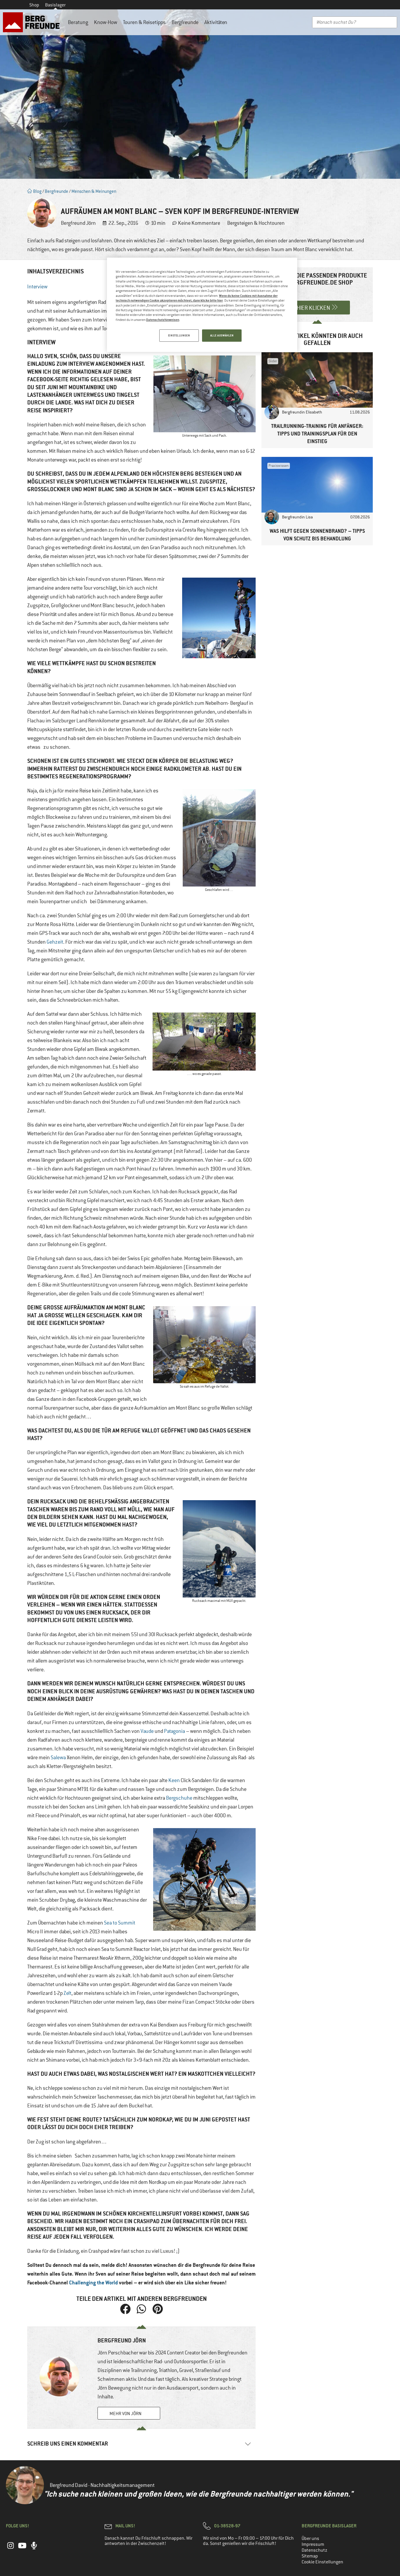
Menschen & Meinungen (94, 191)
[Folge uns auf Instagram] (11, 2548)
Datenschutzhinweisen (163, 320)
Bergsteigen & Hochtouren (256, 223)
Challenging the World (93, 2283)
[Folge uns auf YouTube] (22, 2548)
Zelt (67, 1993)
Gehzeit (55, 942)
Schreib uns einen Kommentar (68, 2444)
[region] (202, 305)
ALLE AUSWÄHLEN (222, 335)
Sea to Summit (120, 1923)
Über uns (310, 2538)
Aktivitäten (216, 22)
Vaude (147, 1731)
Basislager (55, 5)
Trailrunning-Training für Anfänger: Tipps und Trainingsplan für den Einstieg (317, 434)
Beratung (78, 22)
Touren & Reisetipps (144, 22)
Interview (37, 287)
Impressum (313, 2544)
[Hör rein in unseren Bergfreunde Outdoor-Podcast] (34, 2548)
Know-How (106, 22)
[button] (125, 2309)
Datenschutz (314, 2550)
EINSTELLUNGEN (179, 335)
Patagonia (175, 1731)
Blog (37, 191)
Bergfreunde (185, 22)
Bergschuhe (179, 1798)
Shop (34, 5)
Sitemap (310, 2556)
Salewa (58, 1757)
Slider (273, 361)
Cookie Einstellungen (322, 2562)
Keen (174, 1780)
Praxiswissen (279, 466)
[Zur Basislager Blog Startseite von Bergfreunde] (33, 22)
